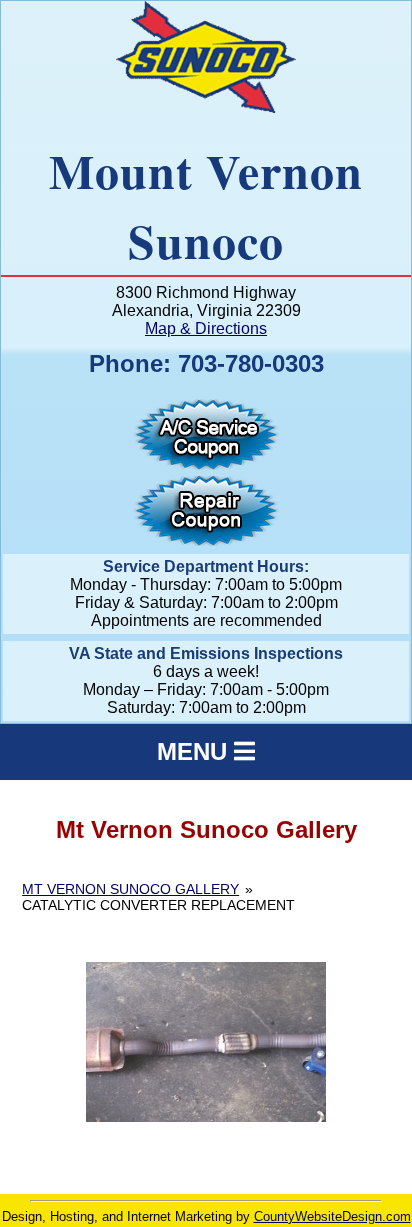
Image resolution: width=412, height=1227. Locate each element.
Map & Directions (206, 328)
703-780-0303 (251, 363)
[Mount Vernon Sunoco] (206, 107)
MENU (195, 751)
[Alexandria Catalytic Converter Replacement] (206, 1042)
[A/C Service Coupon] (206, 464)
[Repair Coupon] (206, 540)
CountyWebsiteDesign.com (332, 1216)
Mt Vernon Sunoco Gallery (130, 889)
